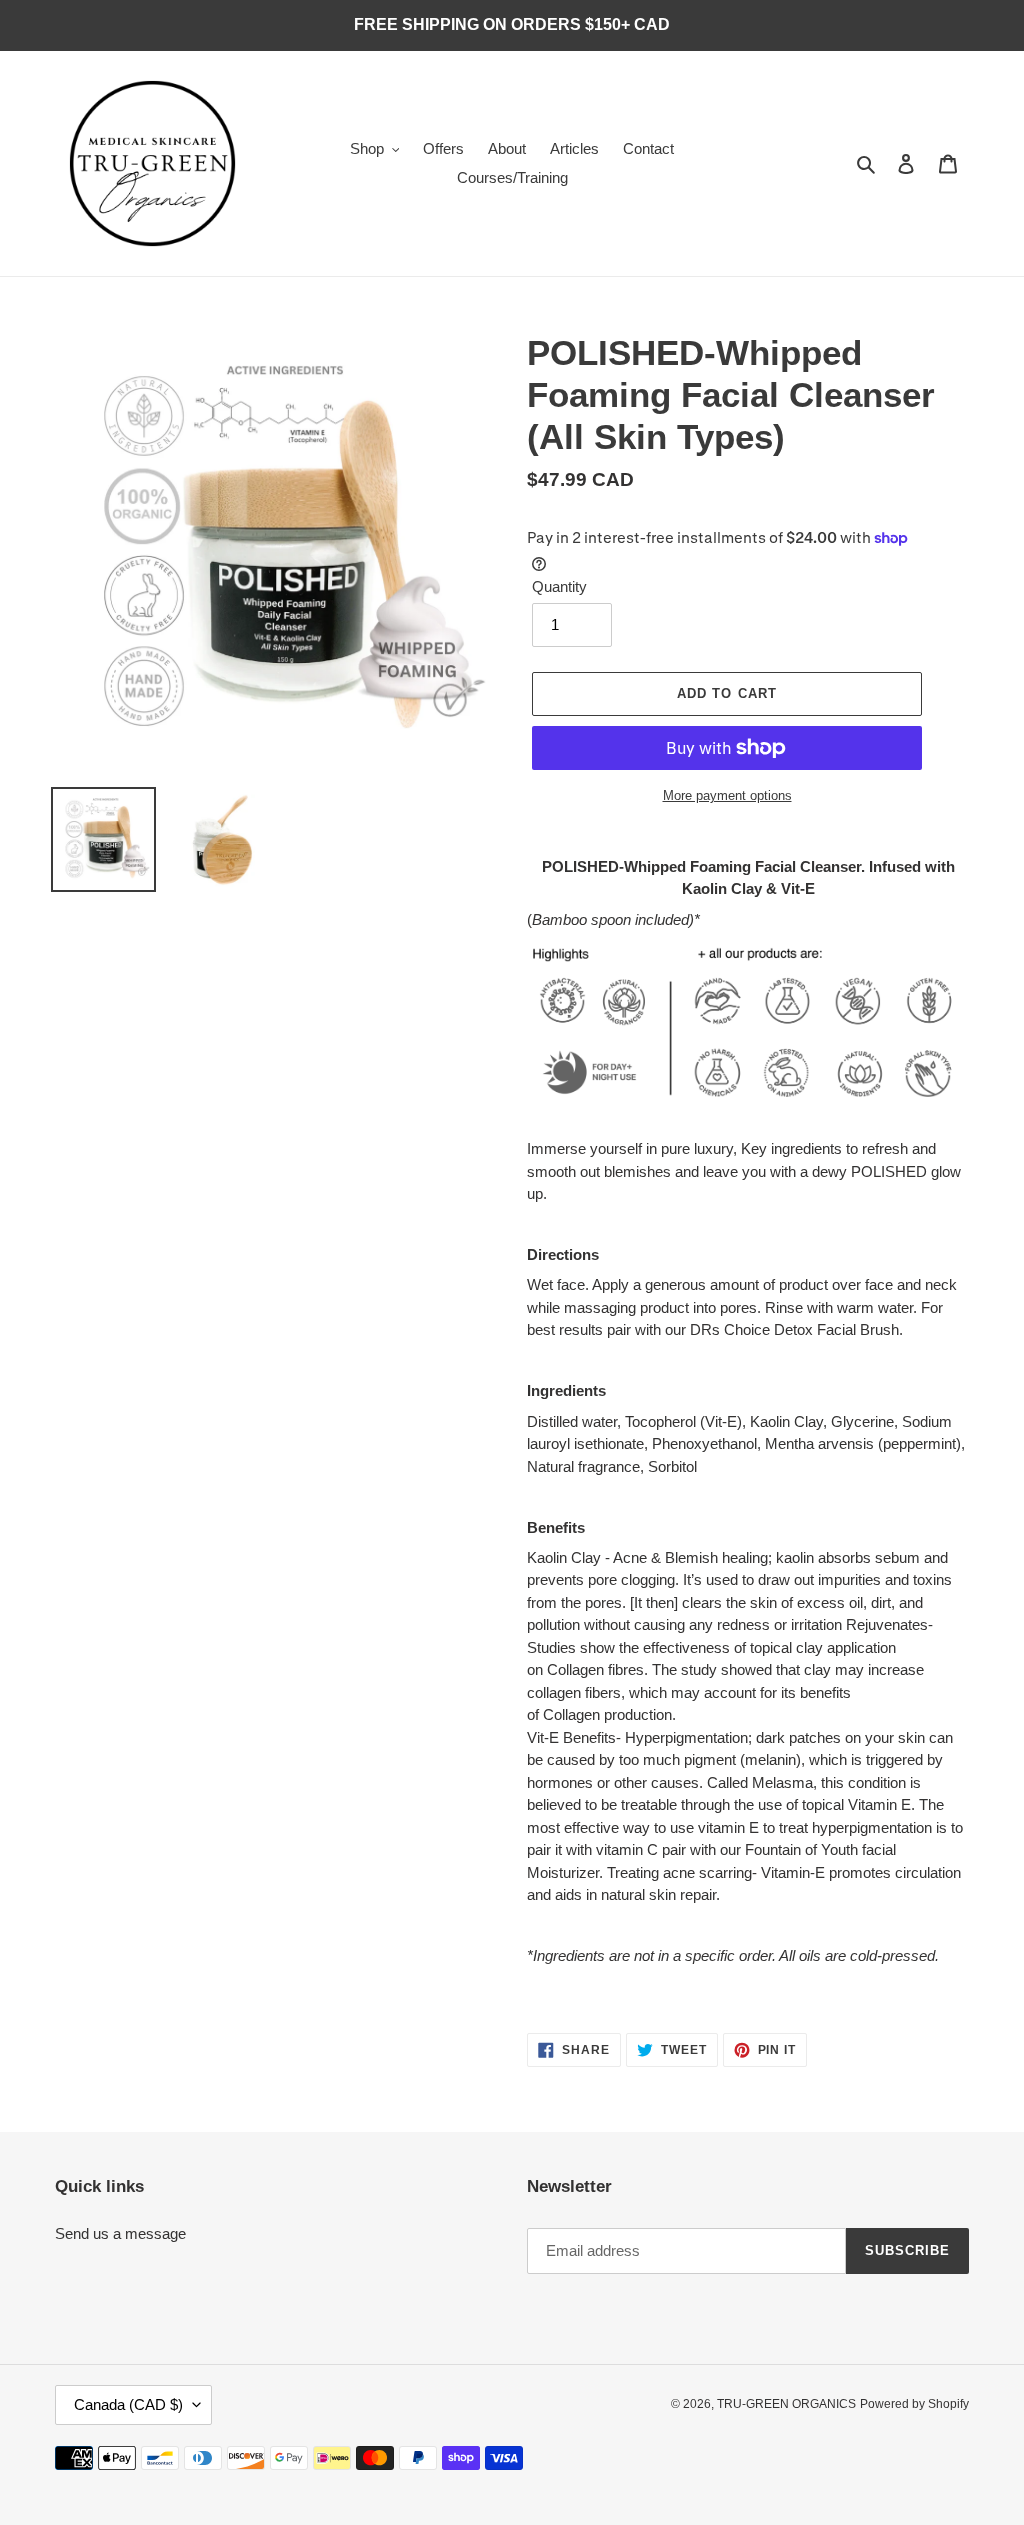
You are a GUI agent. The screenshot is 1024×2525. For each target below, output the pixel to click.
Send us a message (120, 2233)
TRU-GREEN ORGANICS (786, 2404)
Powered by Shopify (914, 2404)
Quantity (559, 586)
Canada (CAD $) (128, 2404)
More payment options (727, 795)
